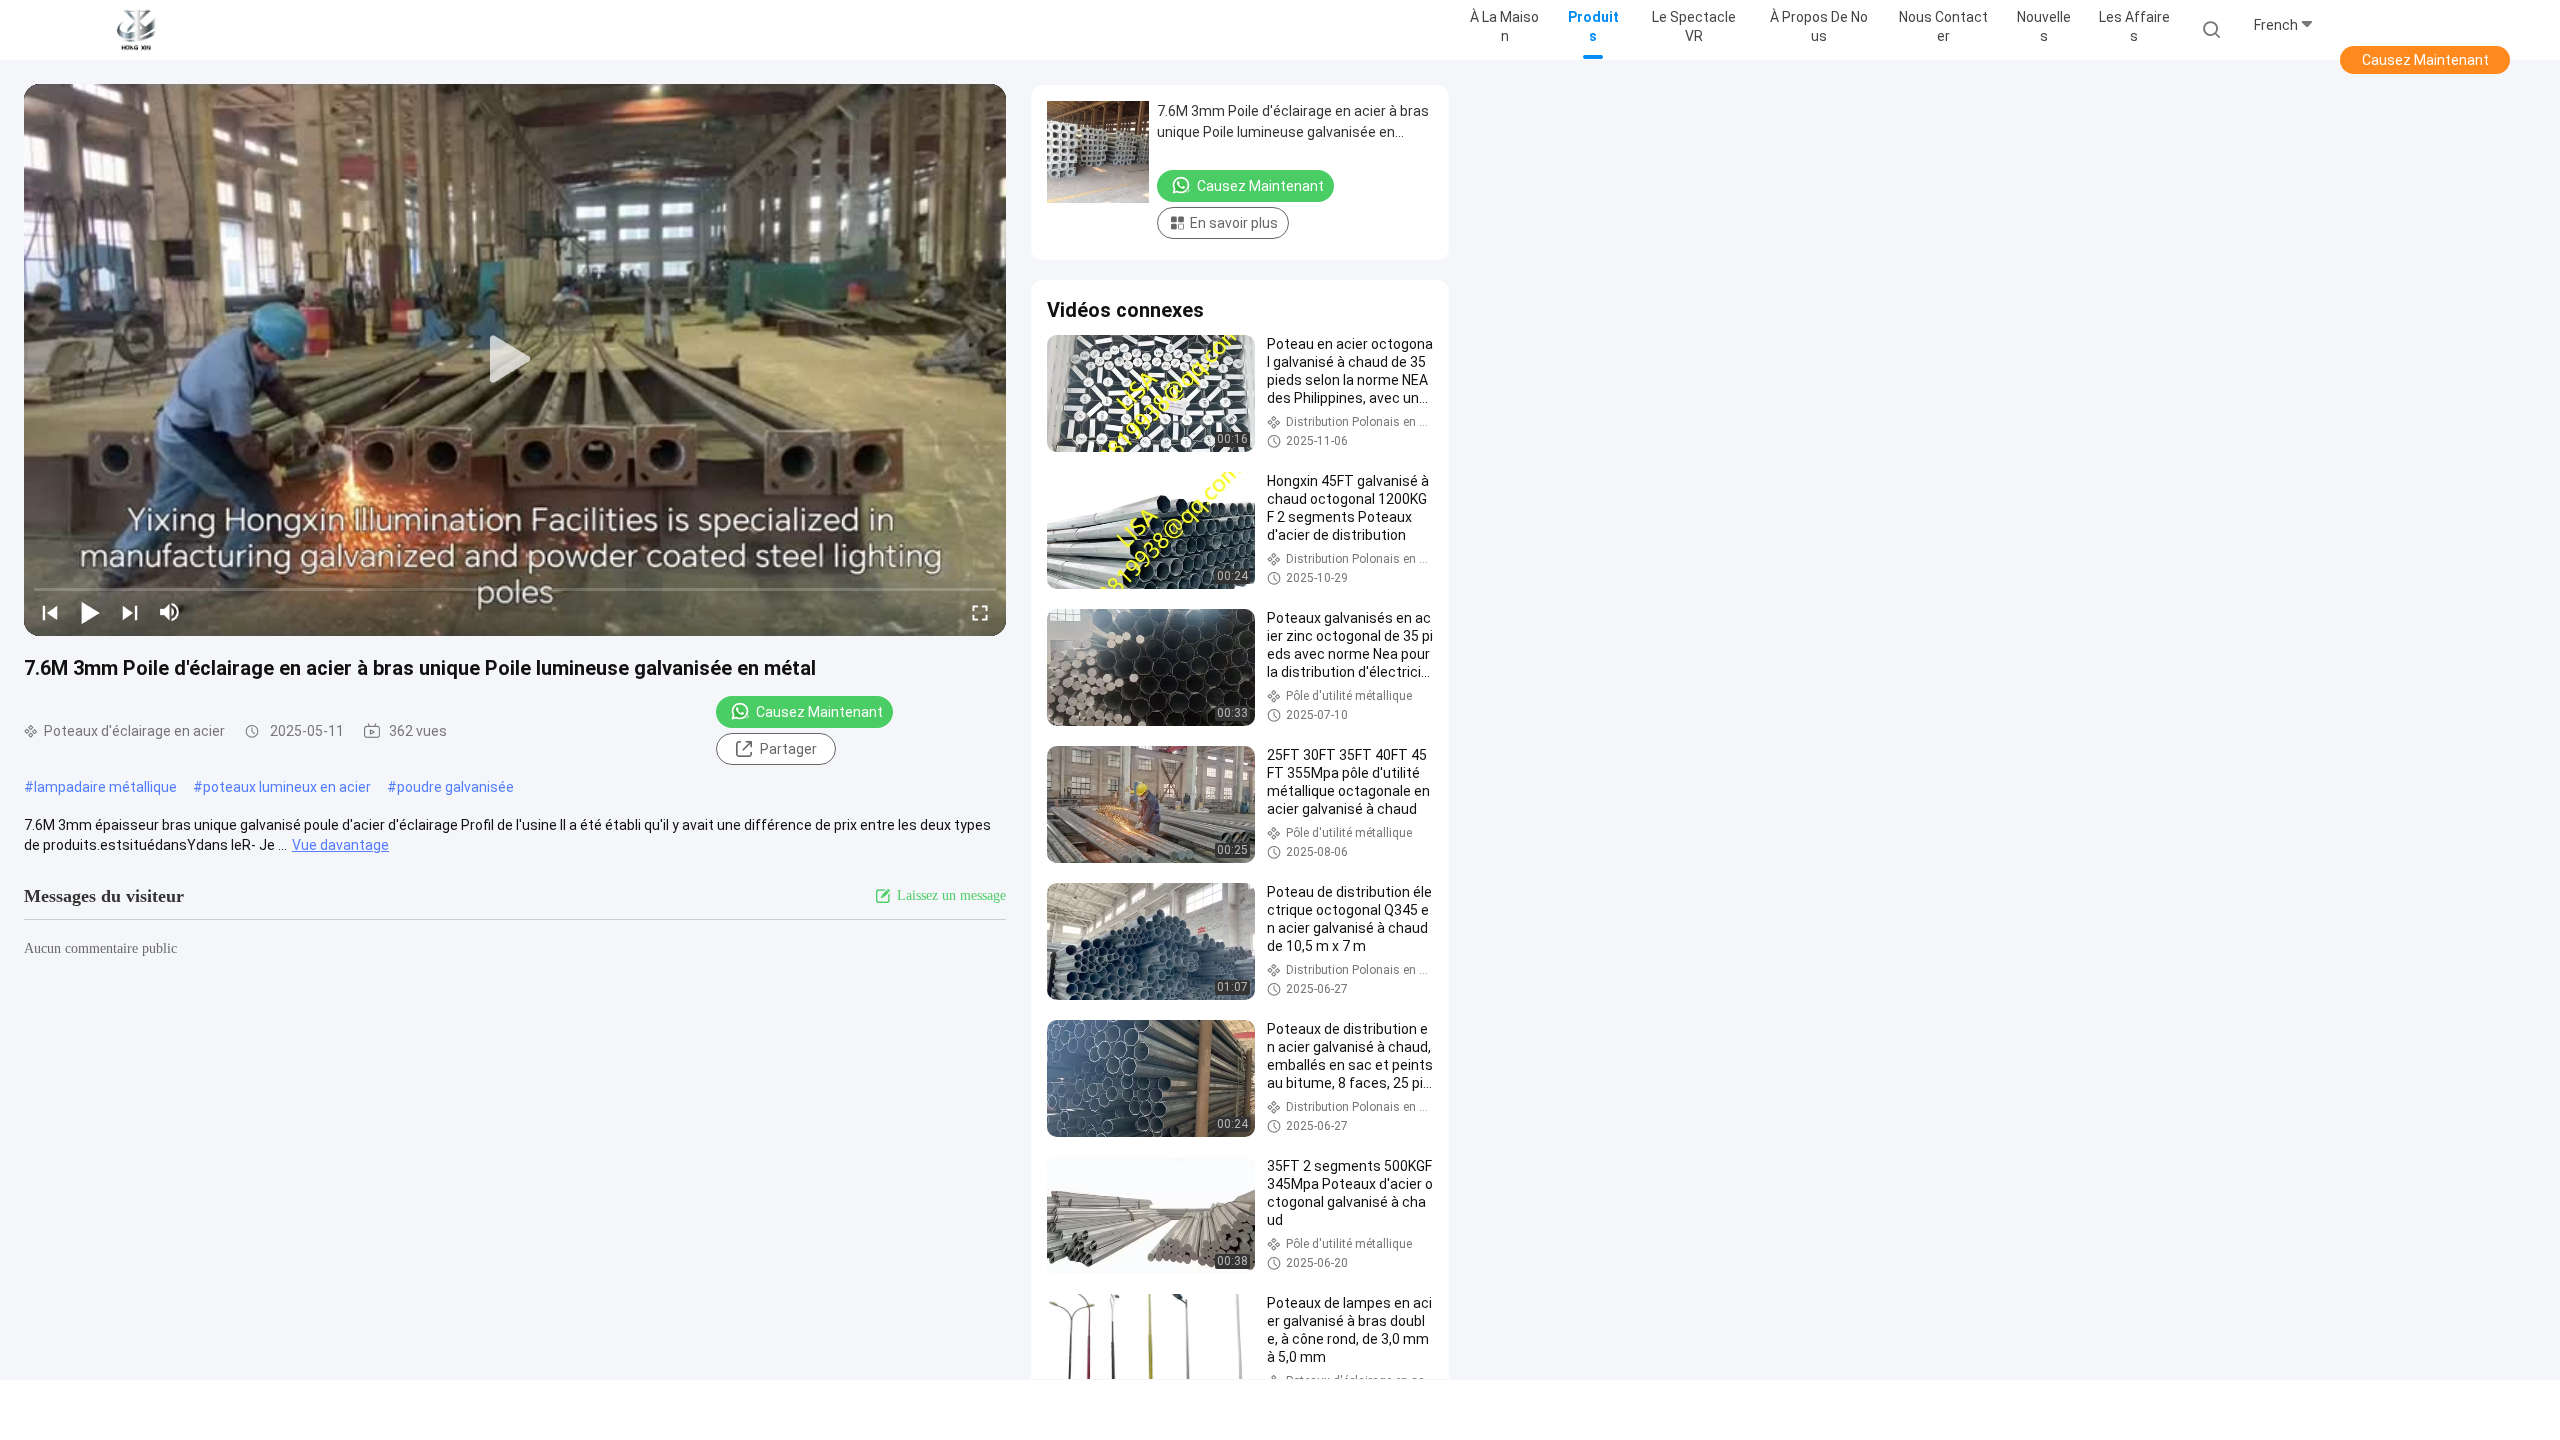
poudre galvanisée (455, 787)
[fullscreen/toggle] (980, 612)
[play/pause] (90, 612)
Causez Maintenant (2425, 60)
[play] (515, 360)
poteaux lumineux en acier (287, 787)
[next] (130, 612)
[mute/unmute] (170, 612)
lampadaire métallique (105, 787)
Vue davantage (340, 845)
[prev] (50, 612)
